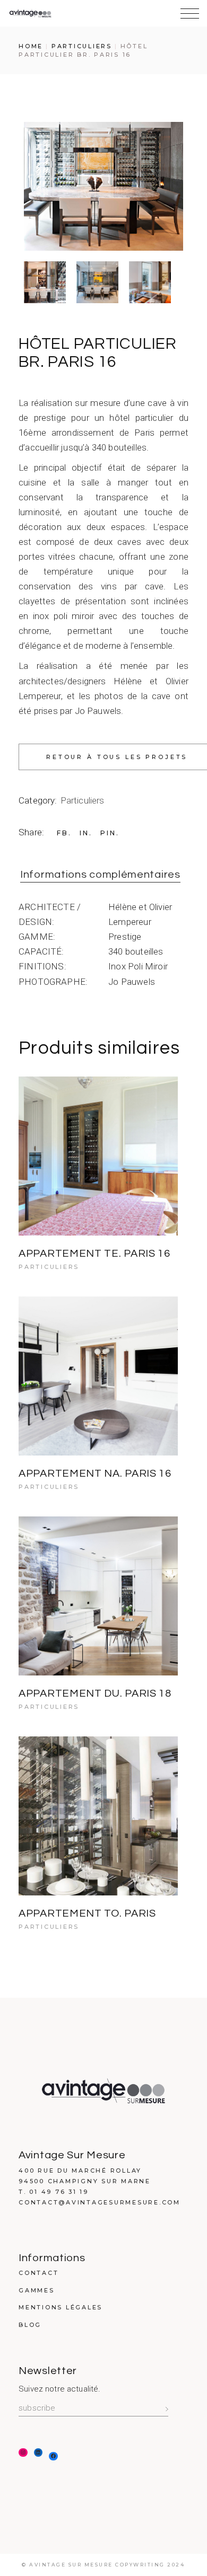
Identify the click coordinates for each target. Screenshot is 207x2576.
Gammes (37, 2290)
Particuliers (83, 800)
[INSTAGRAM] (23, 2453)
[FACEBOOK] (53, 2456)
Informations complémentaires (100, 875)
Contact (38, 2273)
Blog (30, 2325)
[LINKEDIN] (38, 2453)
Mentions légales (61, 2307)
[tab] (100, 875)
